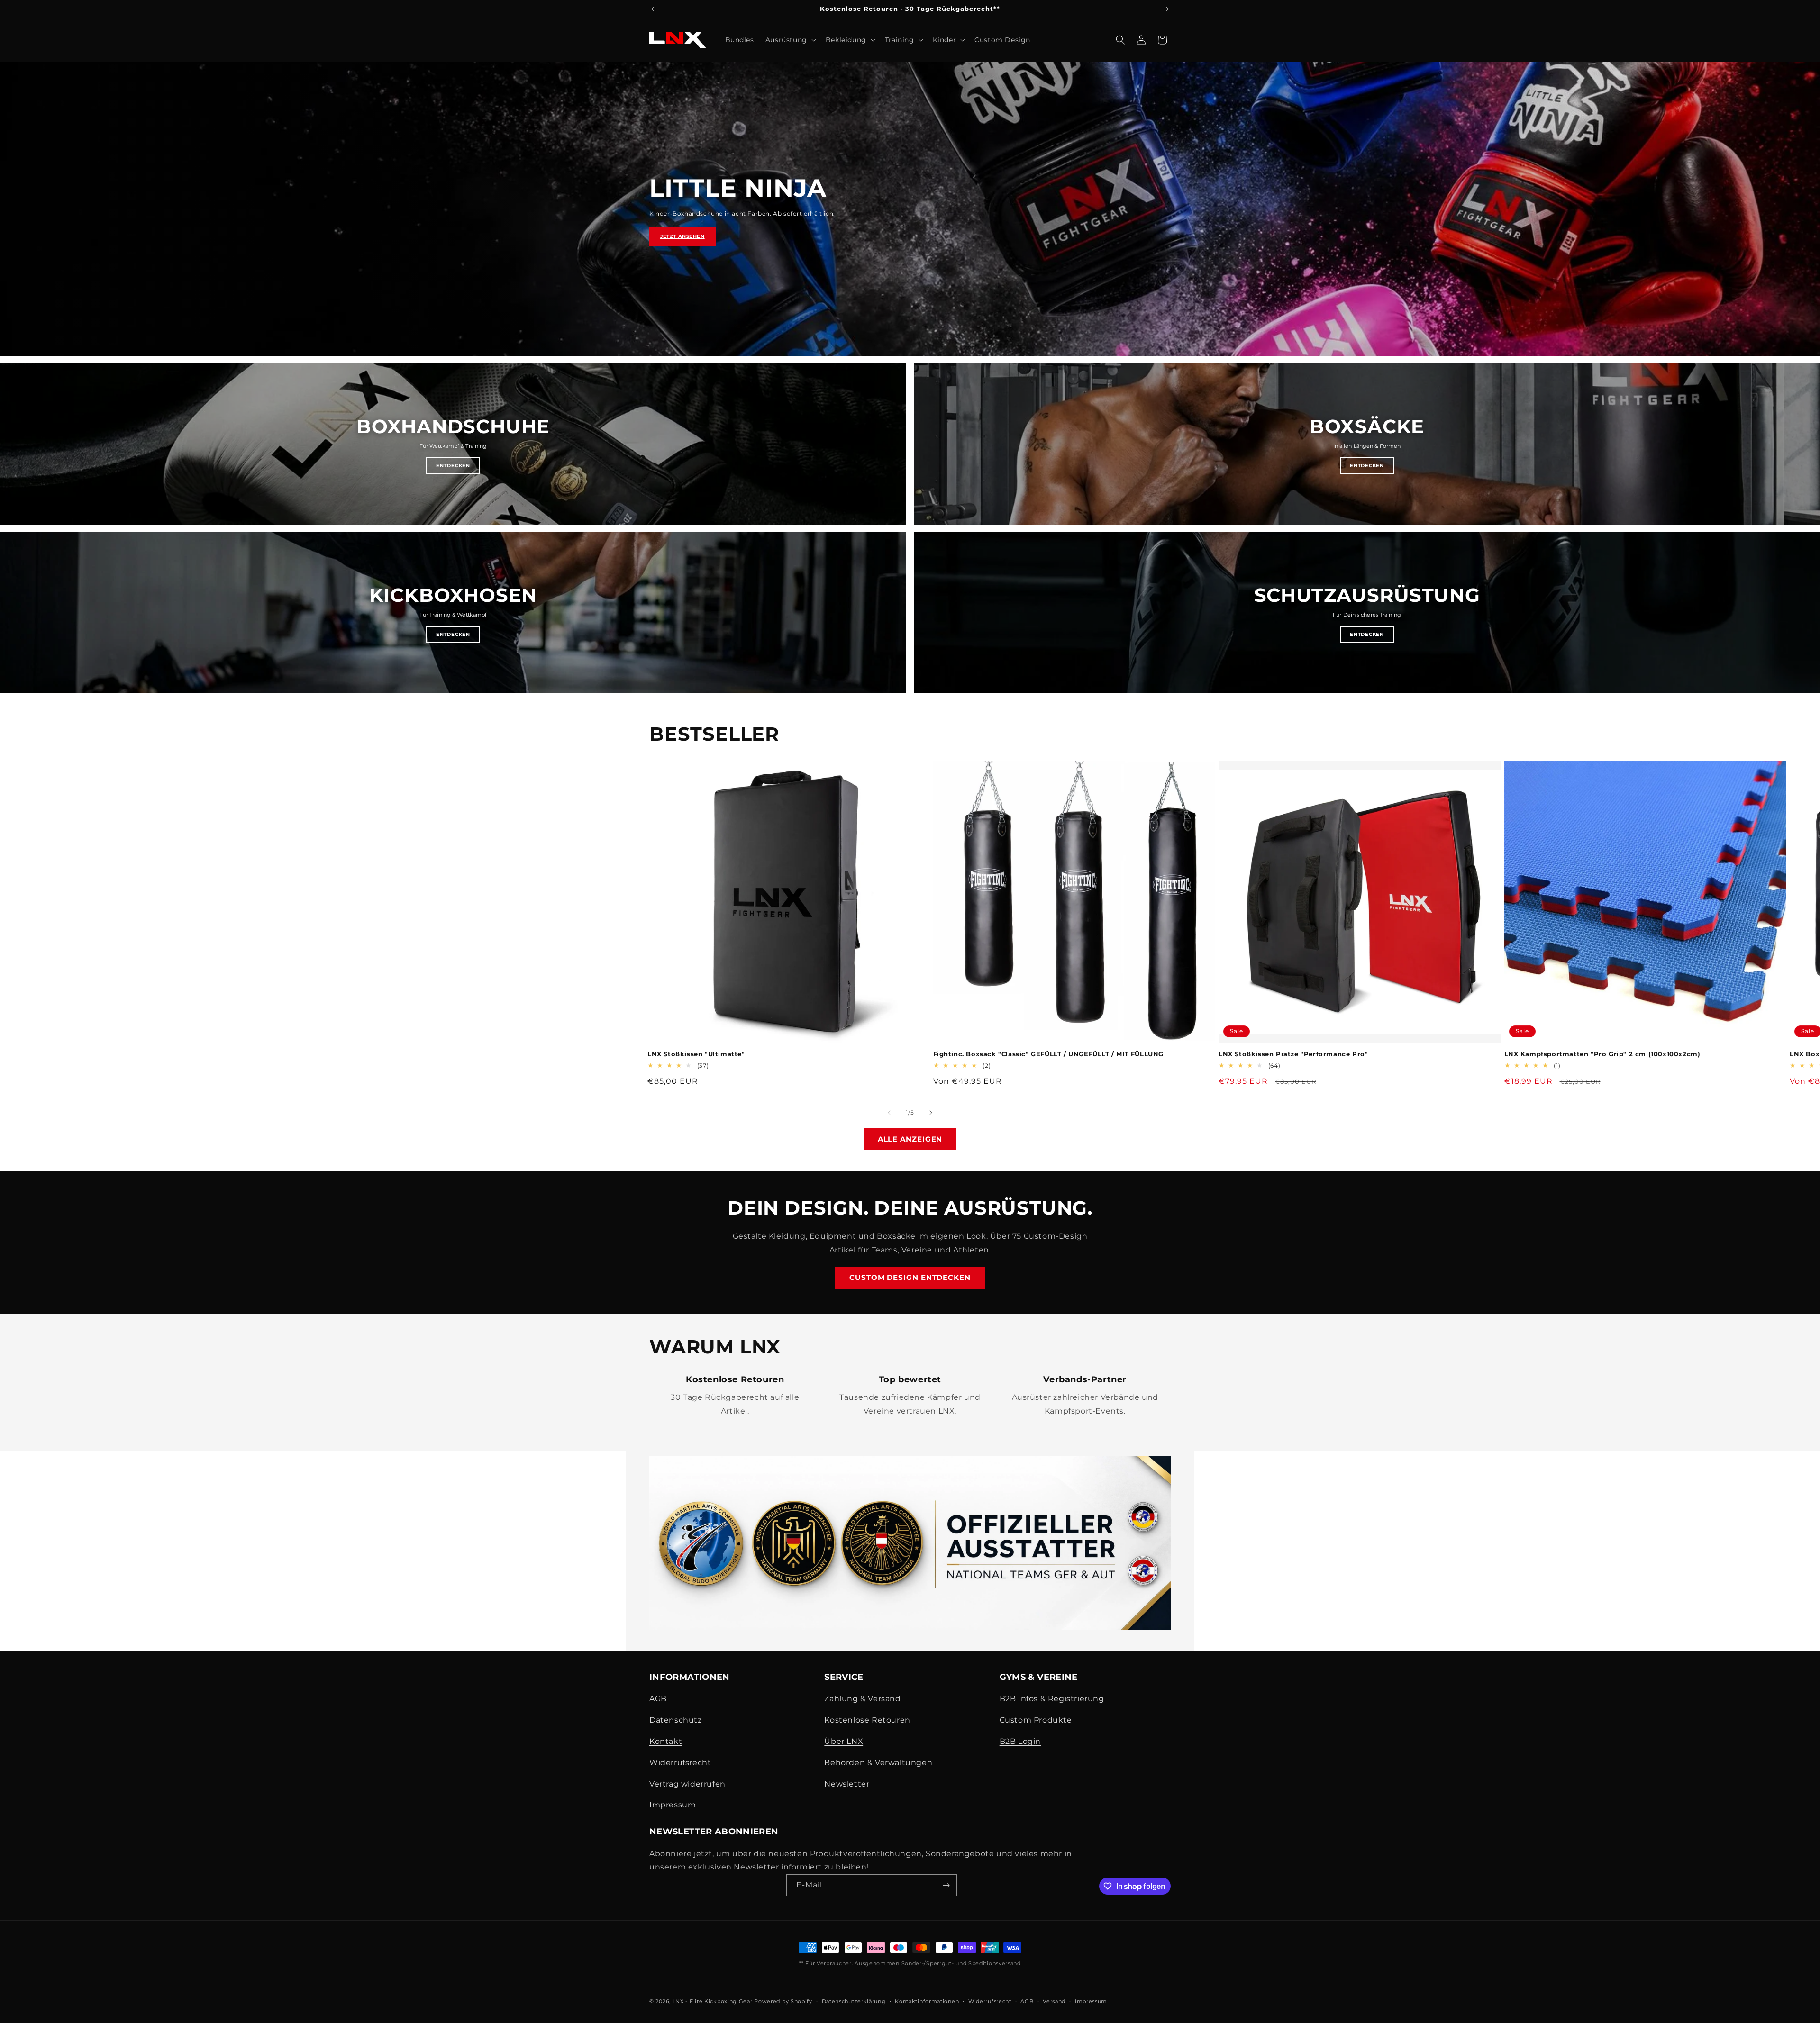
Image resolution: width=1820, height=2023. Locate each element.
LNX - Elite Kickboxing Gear (713, 2001)
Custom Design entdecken (910, 1277)
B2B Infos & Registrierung (1052, 1699)
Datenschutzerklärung (854, 2001)
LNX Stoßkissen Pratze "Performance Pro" (1293, 1054)
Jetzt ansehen (682, 236)
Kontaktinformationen (927, 2001)
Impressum (673, 1805)
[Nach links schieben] (889, 1113)
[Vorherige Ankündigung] (653, 9)
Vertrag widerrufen (687, 1784)
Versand (1054, 2001)
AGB (658, 1699)
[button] (790, 40)
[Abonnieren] (946, 1885)
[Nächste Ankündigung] (1167, 9)
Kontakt (666, 1741)
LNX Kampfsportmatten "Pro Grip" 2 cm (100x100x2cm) (1602, 1054)
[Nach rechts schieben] (931, 1113)
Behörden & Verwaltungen (878, 1763)
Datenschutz (676, 1720)
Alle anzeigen (910, 1139)
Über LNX (844, 1741)
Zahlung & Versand (862, 1699)
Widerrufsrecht (680, 1763)
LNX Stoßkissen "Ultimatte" (696, 1054)
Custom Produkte (1036, 1720)
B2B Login (1020, 1741)
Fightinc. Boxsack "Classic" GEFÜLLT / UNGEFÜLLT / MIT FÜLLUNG (1049, 1054)
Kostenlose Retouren (867, 1720)
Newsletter (847, 1784)
